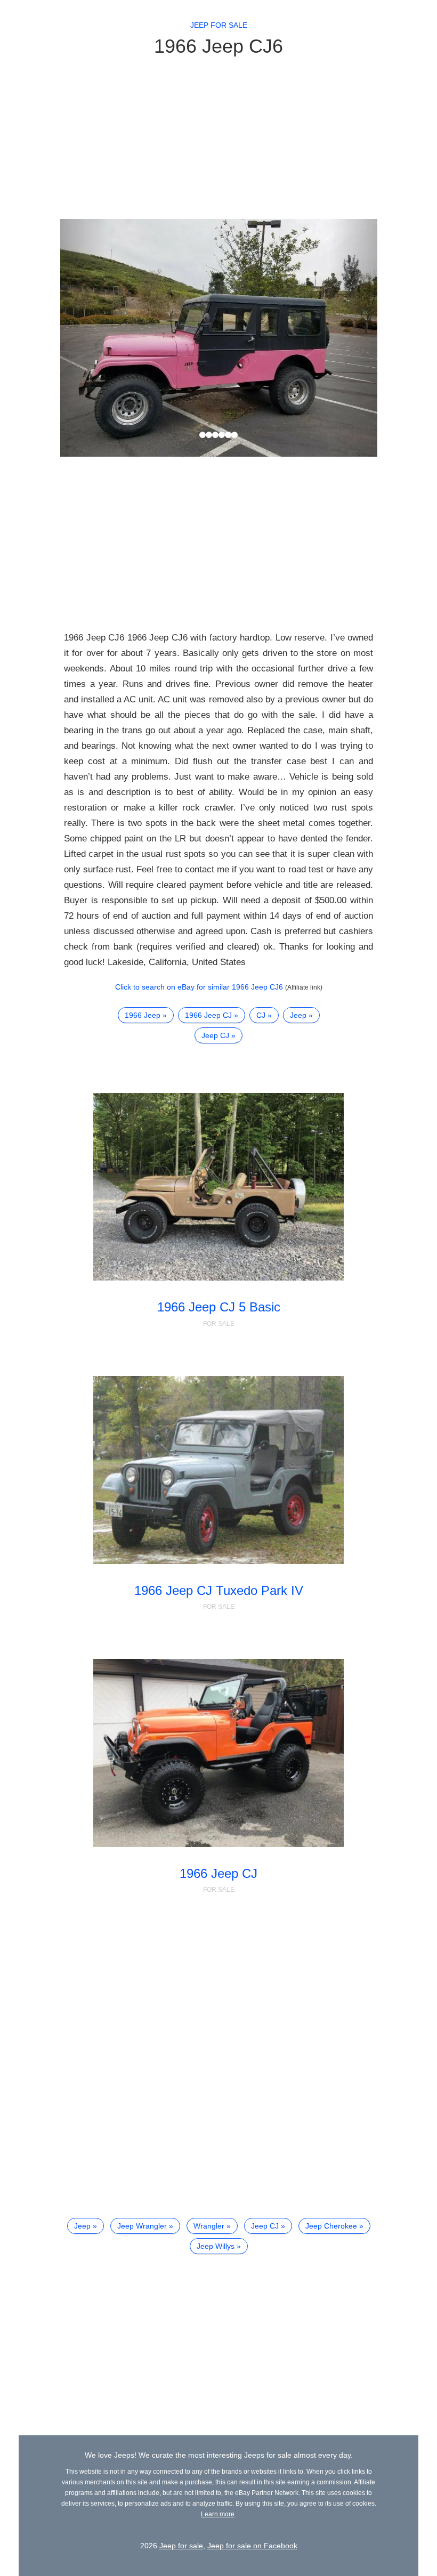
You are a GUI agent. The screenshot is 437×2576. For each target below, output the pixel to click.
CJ (261, 1015)
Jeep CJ (215, 1035)
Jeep (298, 1015)
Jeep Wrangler (142, 2226)
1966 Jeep (143, 1015)
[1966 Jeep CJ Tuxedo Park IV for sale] (218, 1470)
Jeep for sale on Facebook (252, 2546)
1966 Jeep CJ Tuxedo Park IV (219, 1590)
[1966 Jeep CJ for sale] (218, 1753)
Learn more (218, 2514)
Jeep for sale (219, 25)
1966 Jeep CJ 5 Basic (219, 1307)
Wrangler (209, 2226)
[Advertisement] (219, 137)
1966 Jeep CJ (208, 1015)
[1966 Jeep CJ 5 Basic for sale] (218, 1187)
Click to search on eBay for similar (199, 987)
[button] (84, 338)
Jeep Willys (216, 2246)
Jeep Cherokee (331, 2226)
